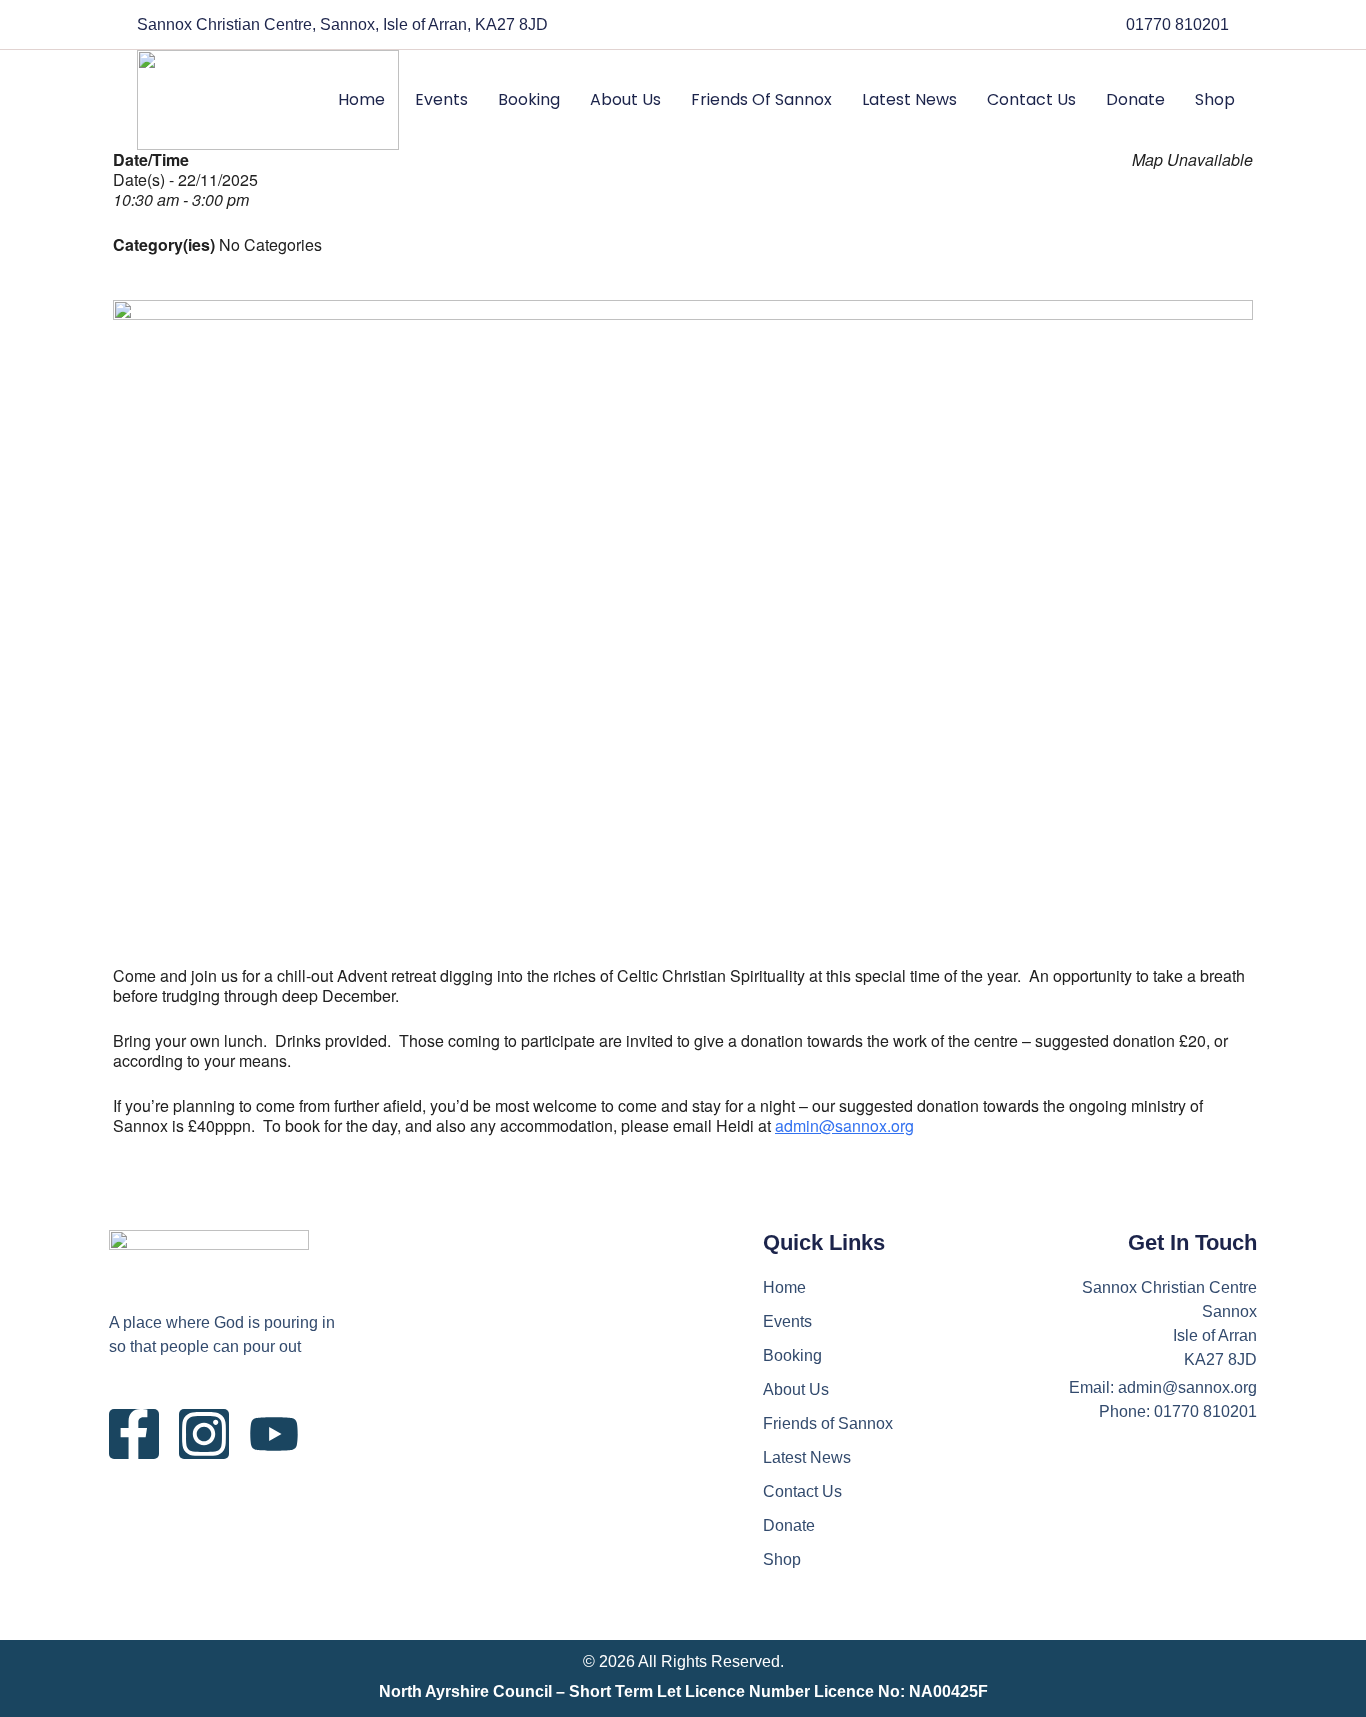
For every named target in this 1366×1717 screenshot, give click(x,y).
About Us (625, 99)
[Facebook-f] (134, 1434)
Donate (1135, 99)
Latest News (909, 99)
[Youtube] (274, 1434)
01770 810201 (1177, 24)
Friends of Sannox (761, 99)
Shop (1215, 99)
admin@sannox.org (844, 1125)
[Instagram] (204, 1434)
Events (441, 99)
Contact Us (1031, 99)
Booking (529, 99)
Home (361, 99)
